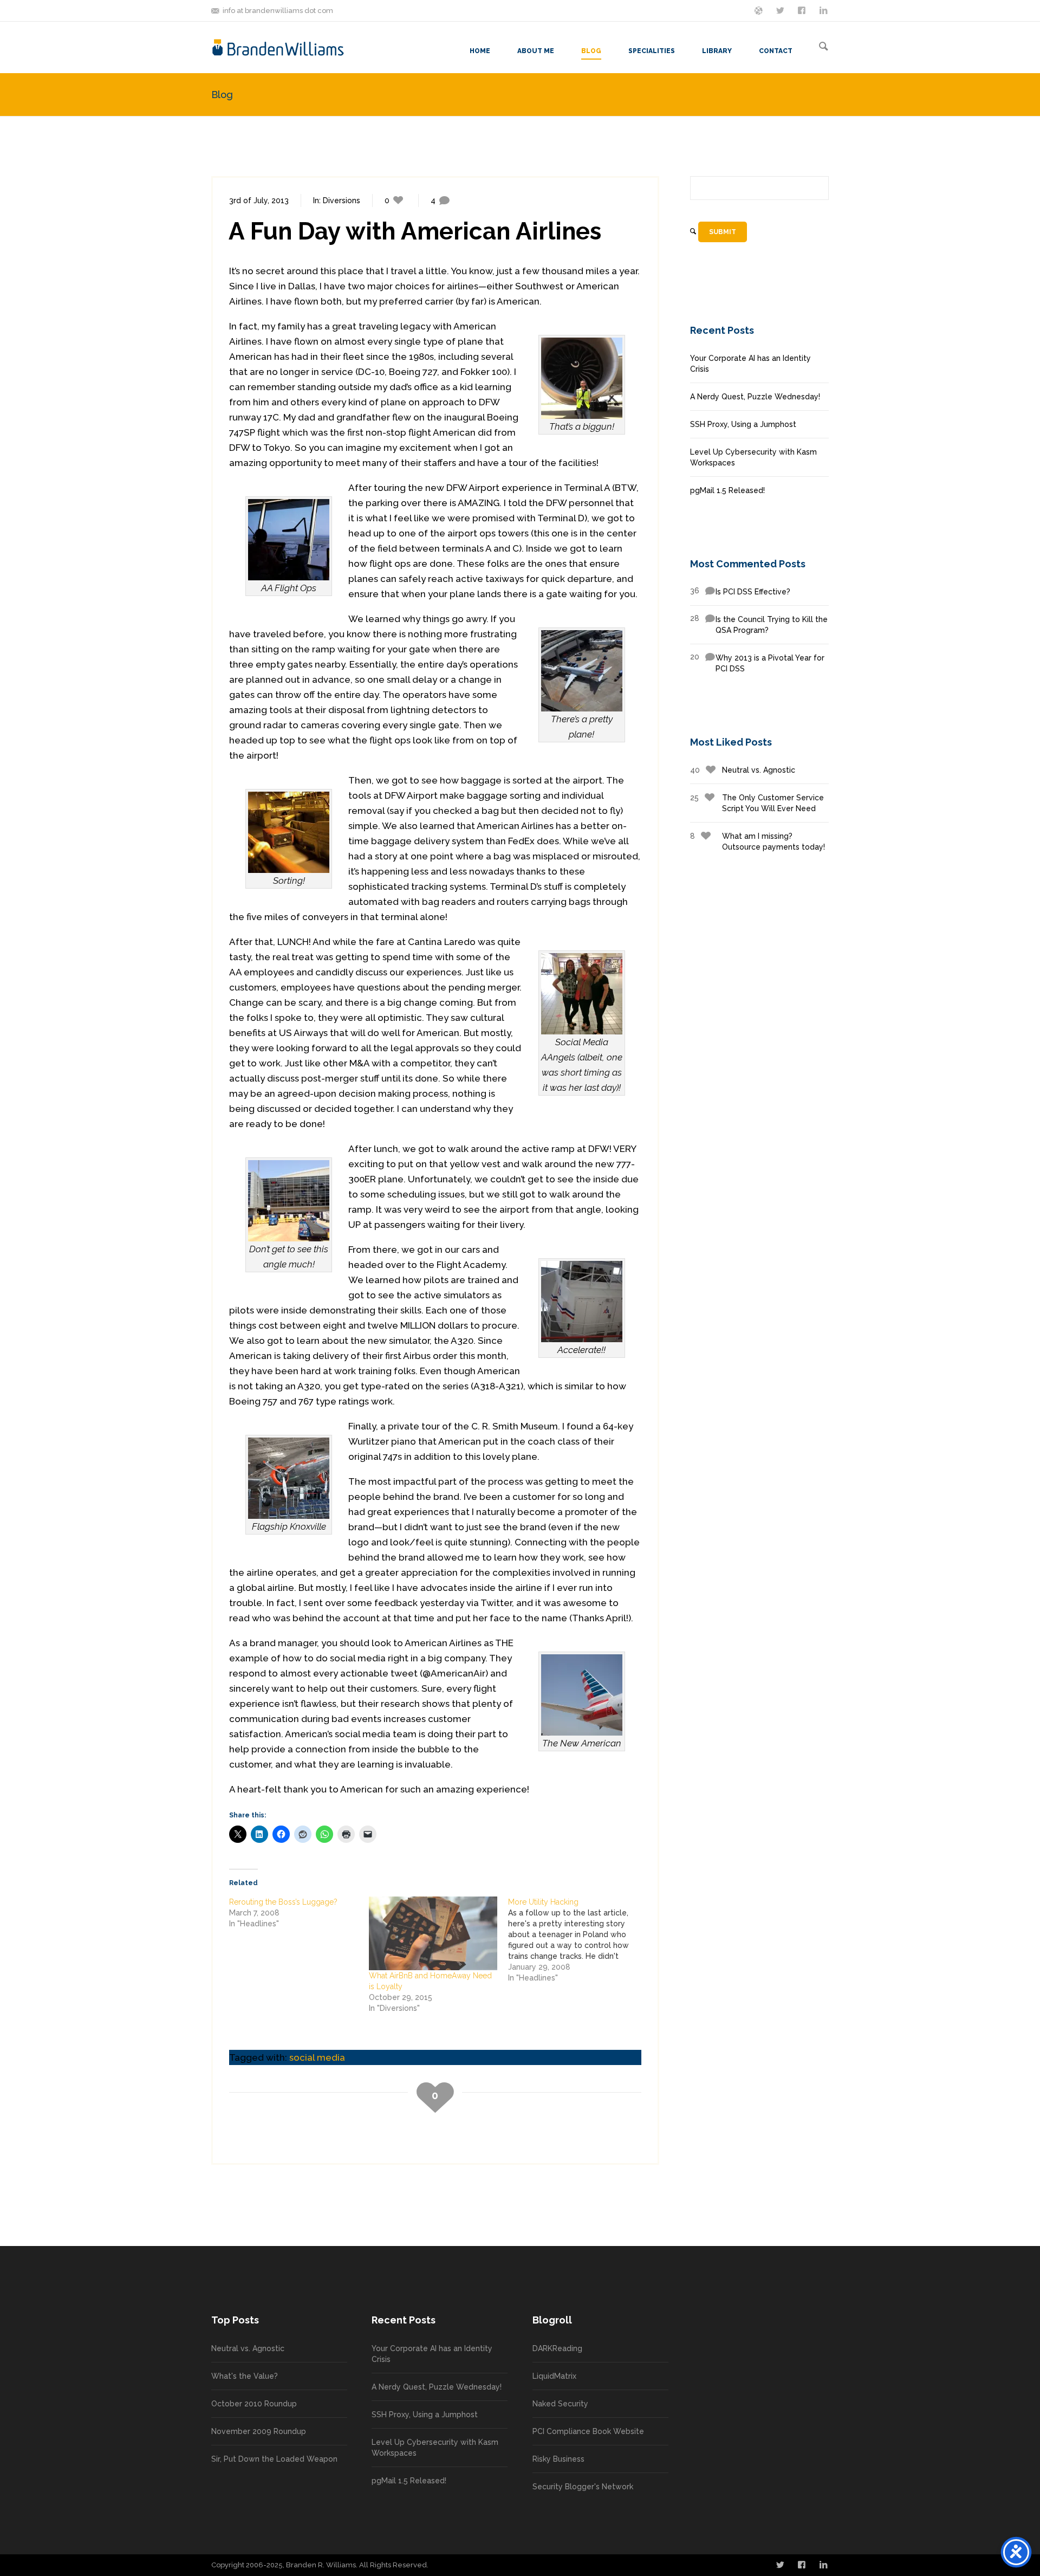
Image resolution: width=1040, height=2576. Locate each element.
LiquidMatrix (554, 2376)
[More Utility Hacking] (578, 1940)
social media (317, 2057)
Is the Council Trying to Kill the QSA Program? (759, 624)
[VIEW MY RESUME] (824, 10)
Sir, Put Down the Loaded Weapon (274, 2459)
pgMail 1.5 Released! (727, 490)
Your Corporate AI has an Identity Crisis (750, 364)
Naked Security (560, 2404)
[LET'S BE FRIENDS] (803, 10)
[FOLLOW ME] (781, 10)
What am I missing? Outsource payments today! (758, 842)
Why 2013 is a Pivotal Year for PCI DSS (757, 663)
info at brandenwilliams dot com (278, 11)
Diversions (342, 200)
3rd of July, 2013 (259, 200)
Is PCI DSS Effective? (740, 591)
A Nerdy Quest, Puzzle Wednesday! (755, 397)
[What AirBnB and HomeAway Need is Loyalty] (433, 1933)
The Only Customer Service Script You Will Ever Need (757, 803)
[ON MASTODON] (759, 10)
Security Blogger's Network (583, 2487)
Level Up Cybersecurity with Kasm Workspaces (753, 457)
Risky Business (558, 2459)
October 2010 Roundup (254, 2404)
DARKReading (557, 2348)
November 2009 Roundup (259, 2431)
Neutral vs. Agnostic (743, 770)
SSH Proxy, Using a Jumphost (743, 424)
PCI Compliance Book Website (588, 2431)
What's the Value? (245, 2376)
